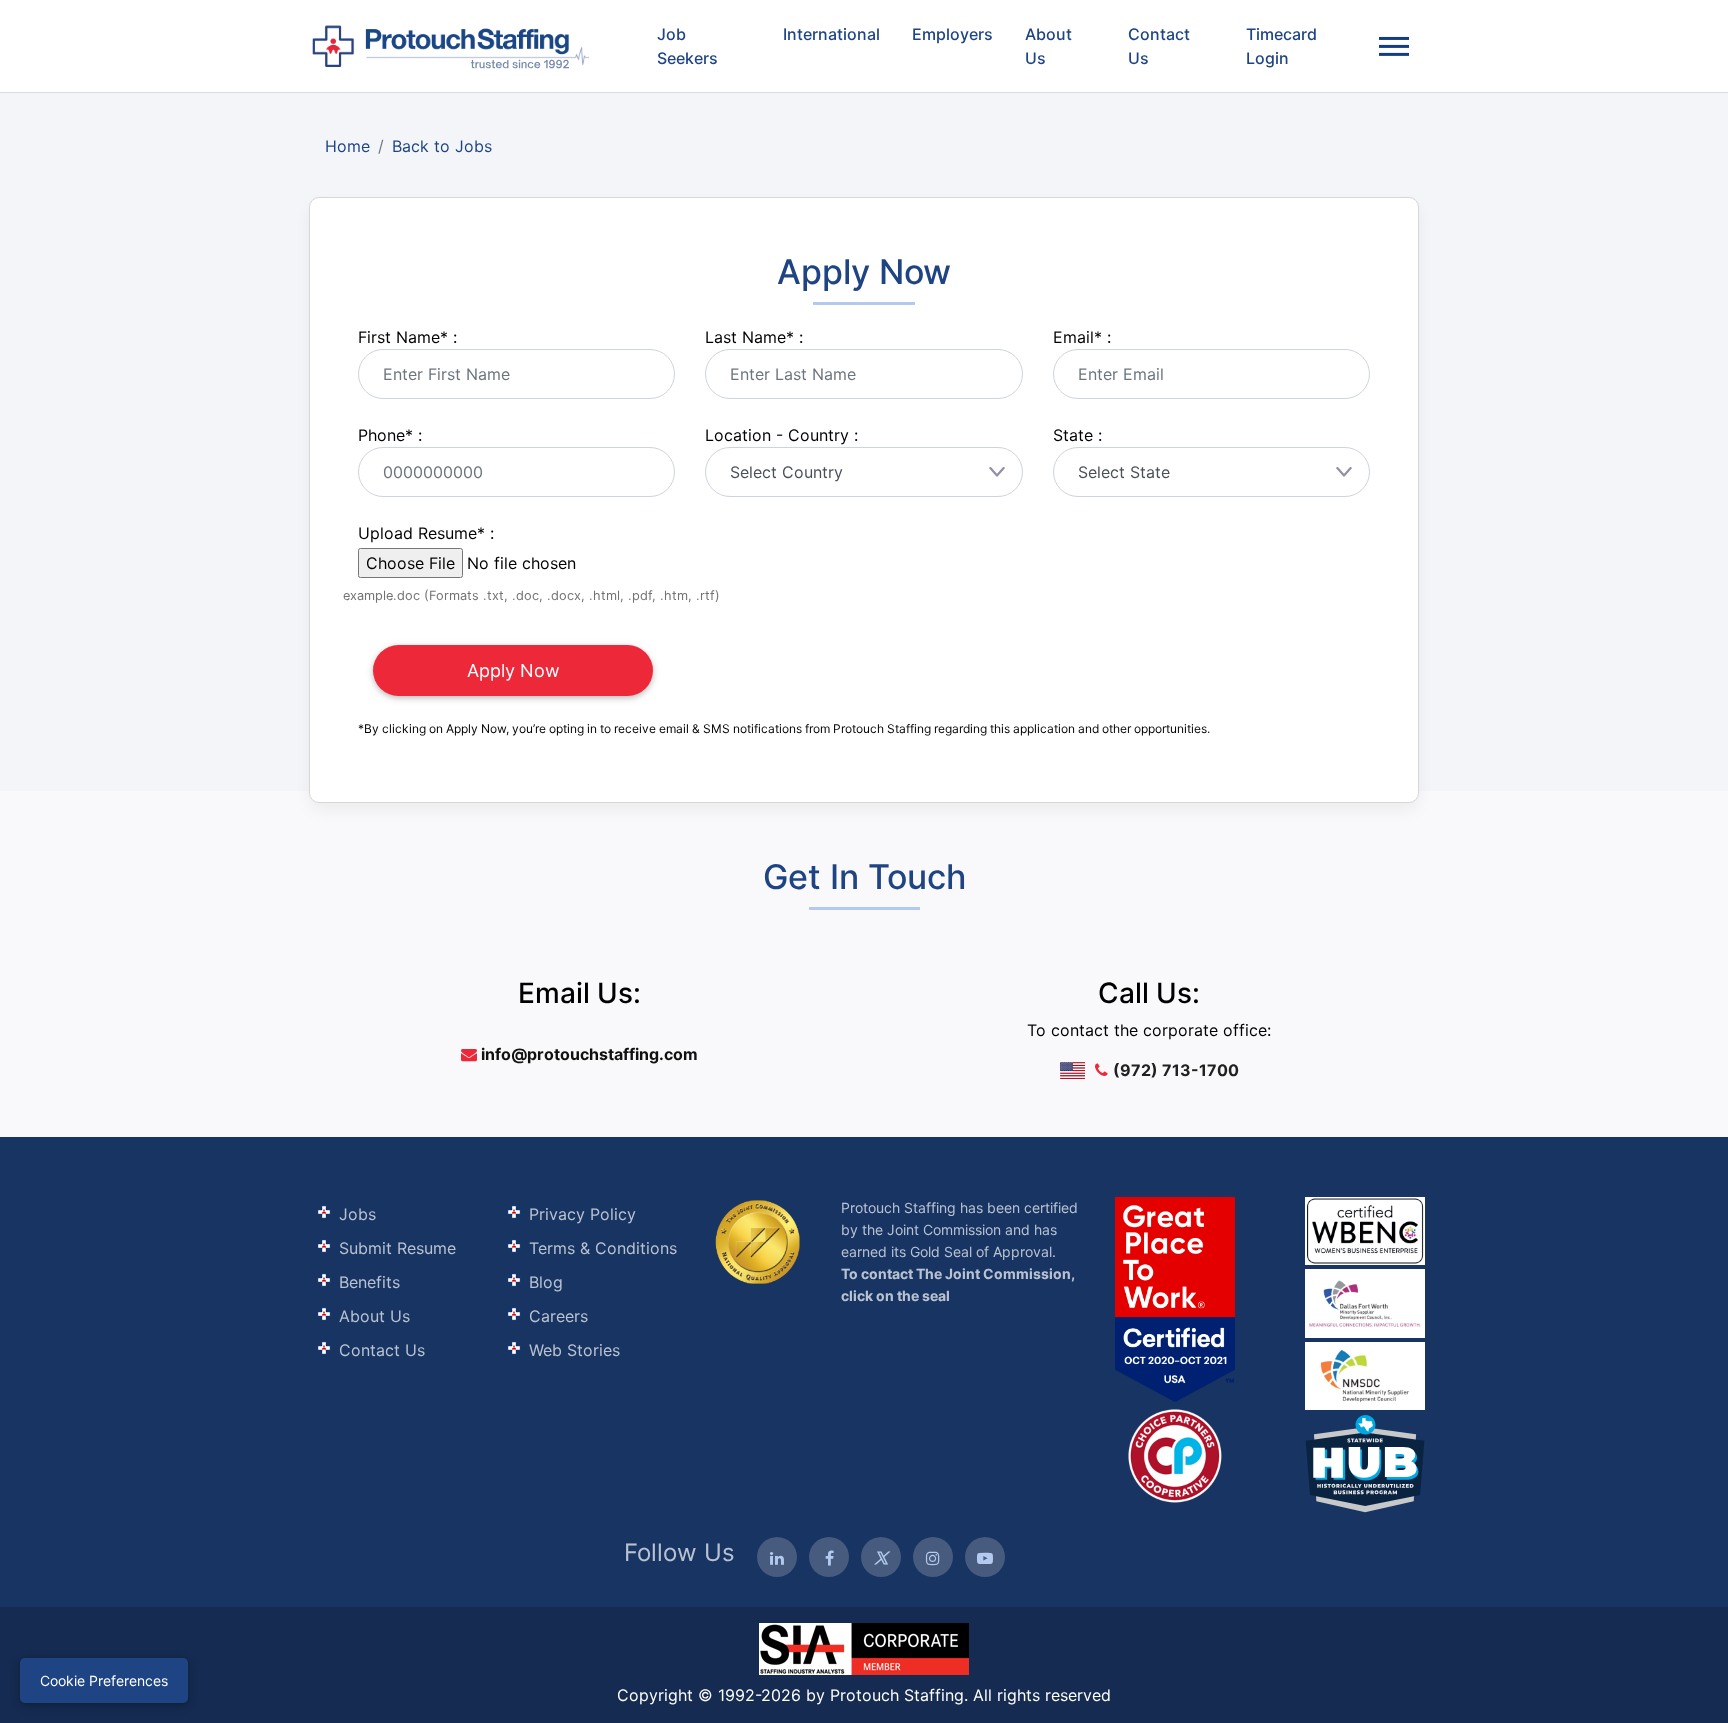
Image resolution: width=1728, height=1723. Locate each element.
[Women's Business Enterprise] (1365, 1231)
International (831, 34)
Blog (546, 1282)
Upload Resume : (426, 533)
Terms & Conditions (603, 1248)
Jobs (357, 1214)
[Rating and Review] (1175, 1299)
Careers (558, 1316)
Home (347, 146)
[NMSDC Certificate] (1365, 1374)
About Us (1048, 46)
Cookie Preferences (104, 1680)
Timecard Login (1281, 46)
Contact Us (1159, 46)
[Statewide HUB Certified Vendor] (1175, 1454)
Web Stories (574, 1350)
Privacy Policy (582, 1214)
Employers (952, 34)
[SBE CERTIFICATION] (1365, 1301)
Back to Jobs (442, 146)
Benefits (369, 1282)
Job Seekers (687, 46)
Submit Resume (397, 1248)
